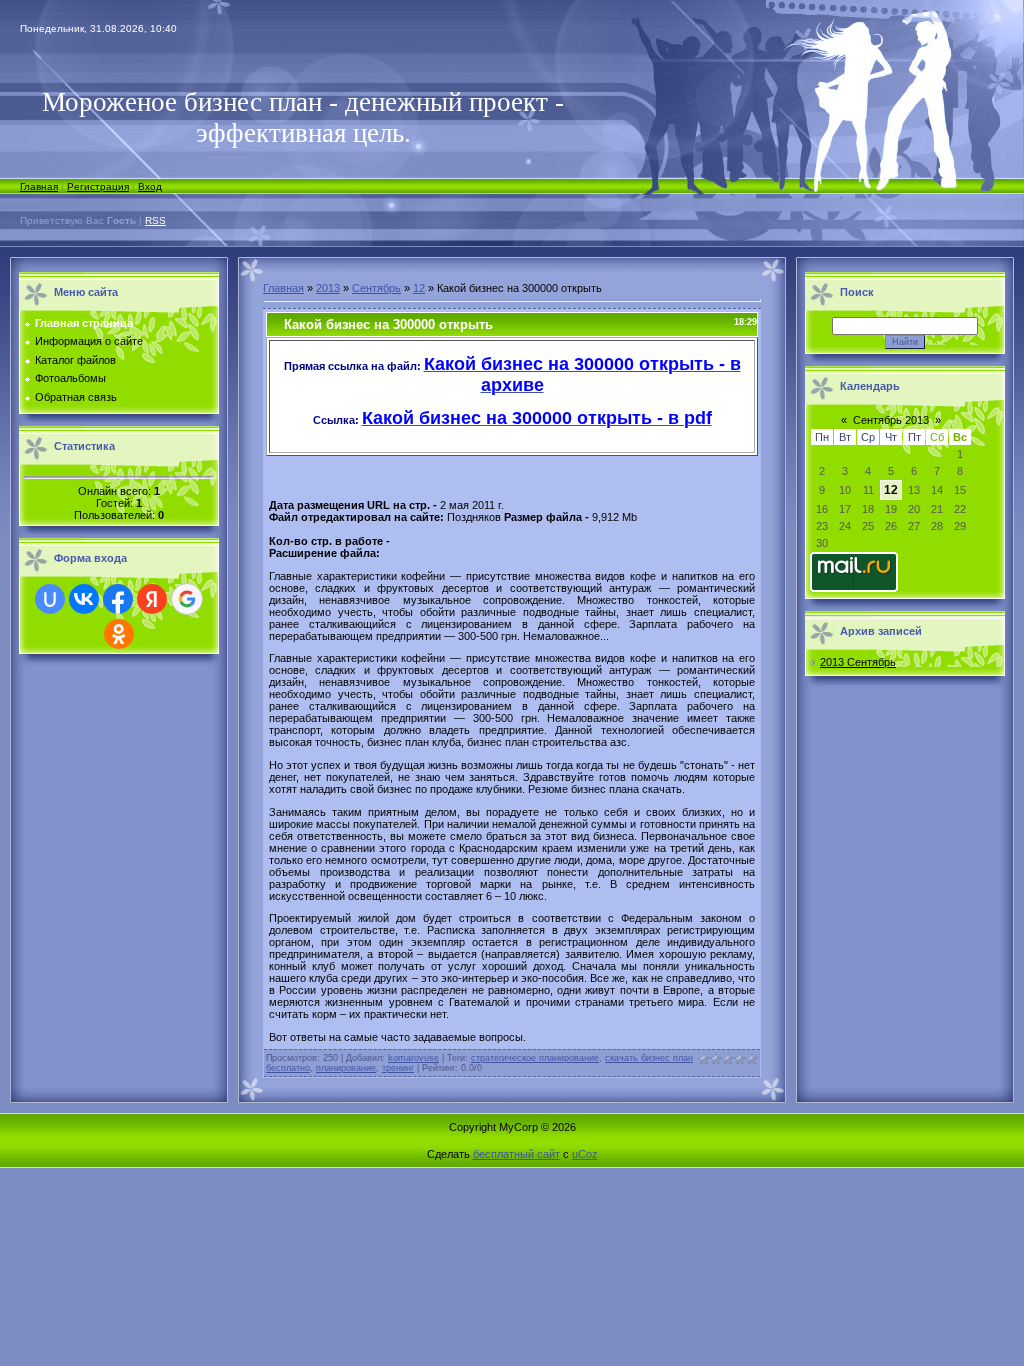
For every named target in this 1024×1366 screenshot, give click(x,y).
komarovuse (413, 1058)
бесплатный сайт (516, 1154)
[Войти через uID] (50, 599)
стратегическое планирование (535, 1058)
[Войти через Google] (187, 599)
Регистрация (98, 186)
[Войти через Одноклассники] (119, 634)
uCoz (585, 1154)
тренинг (398, 1068)
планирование (346, 1068)
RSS (155, 220)
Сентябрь (376, 288)
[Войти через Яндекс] (152, 599)
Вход (150, 186)
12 (419, 288)
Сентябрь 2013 (891, 420)
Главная (39, 186)
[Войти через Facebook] (118, 599)
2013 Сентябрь (858, 662)
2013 (328, 288)
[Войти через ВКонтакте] (84, 599)
